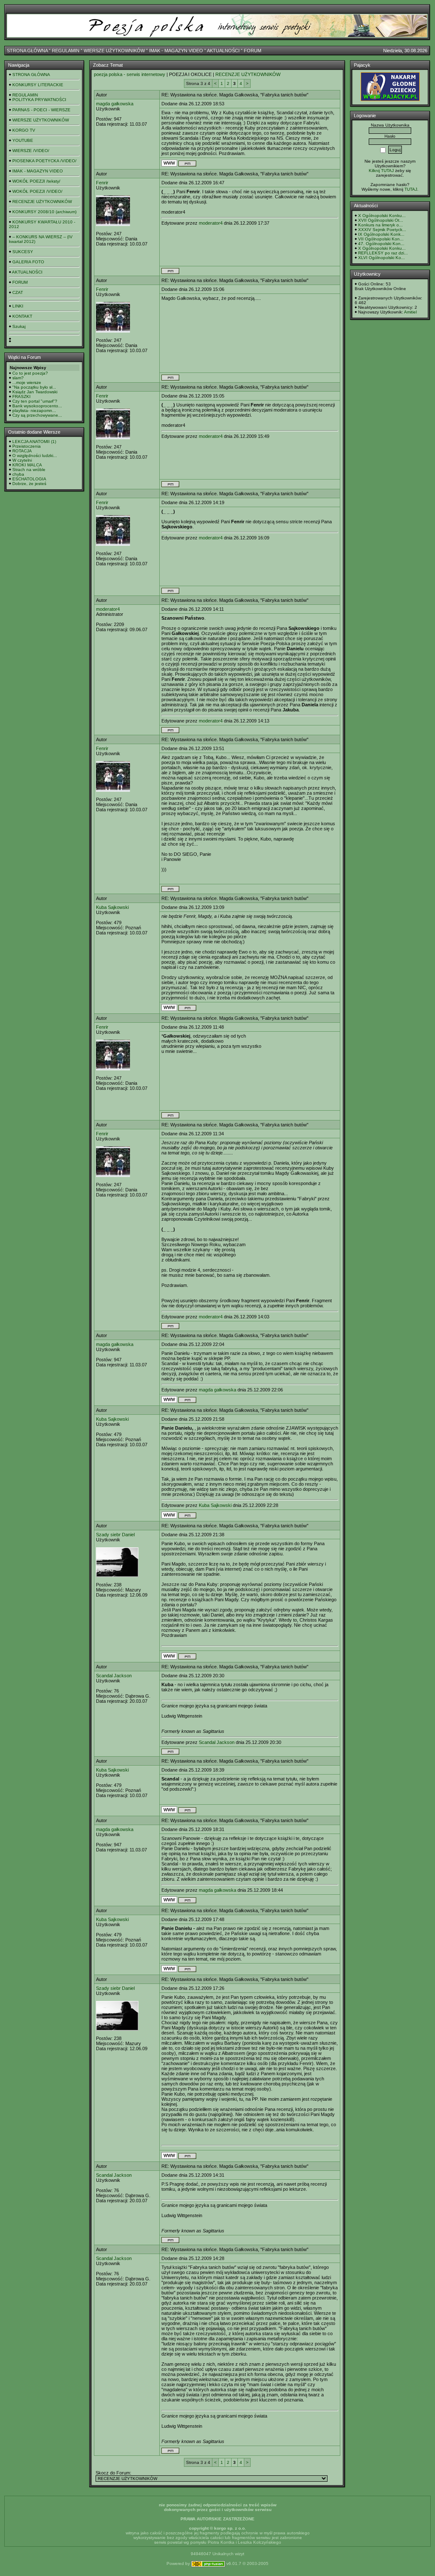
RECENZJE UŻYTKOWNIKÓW (42, 202)
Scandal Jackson (114, 1676)
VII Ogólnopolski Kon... (381, 239)
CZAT (18, 292)
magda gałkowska (115, 104)
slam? (18, 378)
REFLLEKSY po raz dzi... (383, 253)
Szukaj (19, 326)
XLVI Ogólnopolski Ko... (381, 258)
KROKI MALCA (27, 465)
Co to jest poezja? (30, 373)
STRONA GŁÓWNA (27, 51)
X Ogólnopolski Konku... (382, 216)
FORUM (253, 51)
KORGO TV (24, 130)
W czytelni (22, 460)
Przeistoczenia (27, 446)
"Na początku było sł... (34, 387)
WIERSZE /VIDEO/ (31, 151)
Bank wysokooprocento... (37, 406)
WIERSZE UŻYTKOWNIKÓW (114, 51)
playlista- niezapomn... (34, 411)
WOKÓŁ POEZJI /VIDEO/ (37, 191)
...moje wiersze (27, 382)
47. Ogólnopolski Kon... (381, 244)
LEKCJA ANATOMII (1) (34, 442)
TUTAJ (411, 189)
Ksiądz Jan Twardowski (35, 392)
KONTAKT (22, 316)
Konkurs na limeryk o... (380, 225)
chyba (18, 474)
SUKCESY (23, 252)
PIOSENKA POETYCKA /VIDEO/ (44, 161)
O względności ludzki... (35, 456)
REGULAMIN (66, 51)
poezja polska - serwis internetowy (130, 74)
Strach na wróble (29, 470)
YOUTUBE (23, 140)
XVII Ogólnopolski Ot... (381, 220)
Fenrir (102, 183)
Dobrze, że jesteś (29, 484)
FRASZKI (21, 396)
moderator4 (211, 223)
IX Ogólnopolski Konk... (381, 234)
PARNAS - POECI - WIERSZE (41, 110)
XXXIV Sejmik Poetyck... (382, 230)
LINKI (18, 306)
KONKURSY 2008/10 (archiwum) (44, 212)
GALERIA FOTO (28, 262)
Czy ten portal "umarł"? (35, 401)
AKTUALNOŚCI (223, 51)
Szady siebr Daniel (115, 1535)
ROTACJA (22, 451)
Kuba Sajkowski (112, 907)
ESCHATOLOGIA (29, 479)
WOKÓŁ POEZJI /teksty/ (36, 181)
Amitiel (410, 312)
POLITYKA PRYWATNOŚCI (39, 100)
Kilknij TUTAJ (381, 171)
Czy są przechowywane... (37, 415)
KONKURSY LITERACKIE (38, 85)
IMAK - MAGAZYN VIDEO (176, 51)
